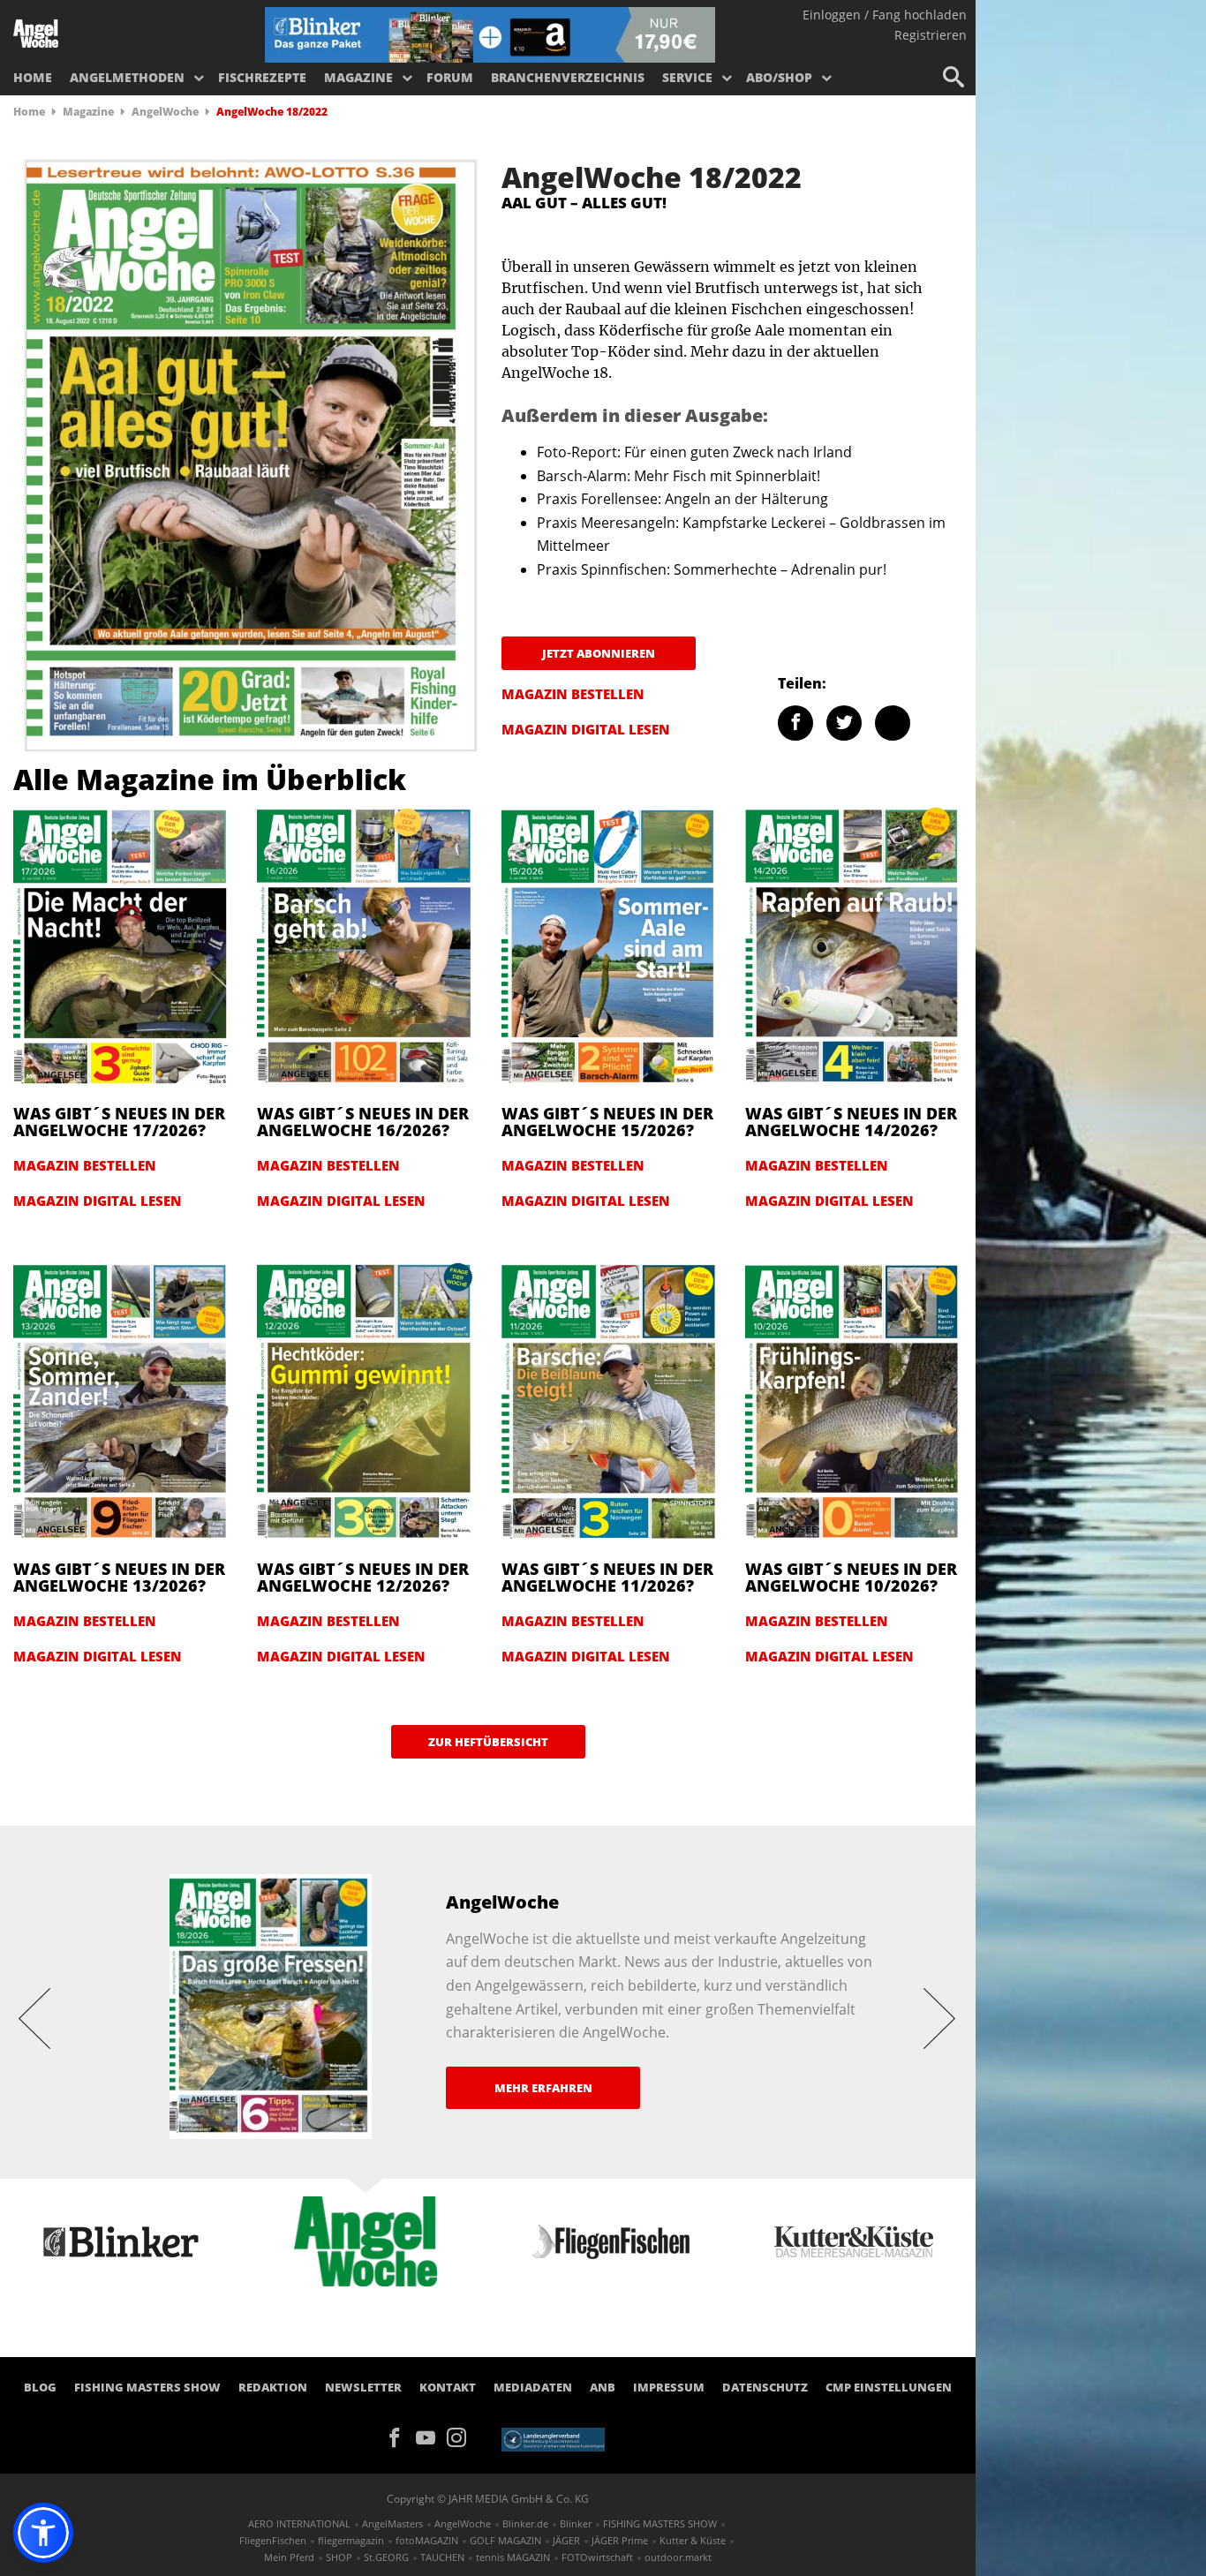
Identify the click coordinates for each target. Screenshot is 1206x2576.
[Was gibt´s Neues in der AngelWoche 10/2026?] (854, 1402)
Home (33, 77)
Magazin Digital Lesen (586, 729)
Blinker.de (525, 2523)
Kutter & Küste (693, 2540)
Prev (35, 2017)
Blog (40, 2387)
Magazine (358, 77)
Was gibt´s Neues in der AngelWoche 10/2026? (851, 1578)
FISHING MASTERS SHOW (147, 2387)
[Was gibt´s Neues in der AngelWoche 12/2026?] (366, 1402)
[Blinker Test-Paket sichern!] (490, 34)
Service (687, 77)
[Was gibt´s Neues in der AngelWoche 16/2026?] (366, 946)
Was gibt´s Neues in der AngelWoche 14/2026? (851, 1122)
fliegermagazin (351, 2540)
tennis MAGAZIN (513, 2557)
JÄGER (566, 2540)
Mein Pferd (289, 2557)
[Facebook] (400, 2437)
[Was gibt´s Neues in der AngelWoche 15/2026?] (610, 946)
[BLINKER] (36, 32)
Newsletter (363, 2387)
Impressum (669, 2387)
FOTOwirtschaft (597, 2557)
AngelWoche (165, 112)
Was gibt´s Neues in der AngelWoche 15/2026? (607, 1122)
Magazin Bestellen (573, 694)
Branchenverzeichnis (568, 77)
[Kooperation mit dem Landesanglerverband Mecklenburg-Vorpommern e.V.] (553, 2438)
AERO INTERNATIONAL (299, 2523)
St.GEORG (386, 2557)
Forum (450, 77)
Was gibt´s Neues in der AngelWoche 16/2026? (363, 1122)
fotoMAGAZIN (427, 2540)
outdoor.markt (678, 2557)
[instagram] (461, 2437)
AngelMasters (392, 2523)
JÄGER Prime (620, 2540)
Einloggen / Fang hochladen (885, 15)
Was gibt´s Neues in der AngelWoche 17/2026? (119, 1122)
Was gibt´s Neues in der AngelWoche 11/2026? (607, 1578)
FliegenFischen (273, 2540)
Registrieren (931, 35)
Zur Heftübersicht (488, 1742)
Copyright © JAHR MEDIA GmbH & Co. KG (488, 2499)
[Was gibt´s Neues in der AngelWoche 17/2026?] (122, 946)
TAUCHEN (442, 2557)
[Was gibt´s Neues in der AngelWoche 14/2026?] (854, 946)
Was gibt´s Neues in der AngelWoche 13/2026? (119, 1578)
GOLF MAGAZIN (505, 2540)
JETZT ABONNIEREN (599, 653)
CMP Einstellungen (889, 2387)
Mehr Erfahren (543, 2088)
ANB (603, 2387)
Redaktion (273, 2387)
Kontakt (448, 2387)
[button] (43, 2533)
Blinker (576, 2523)
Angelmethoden (127, 77)
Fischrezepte (262, 77)
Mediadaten (533, 2387)
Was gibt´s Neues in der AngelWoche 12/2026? (363, 1578)
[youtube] (431, 2437)
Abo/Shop (779, 77)
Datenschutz (765, 2387)
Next (940, 2017)
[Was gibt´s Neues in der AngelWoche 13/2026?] (122, 1402)
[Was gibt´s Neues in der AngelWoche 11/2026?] (610, 1402)
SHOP (339, 2557)
